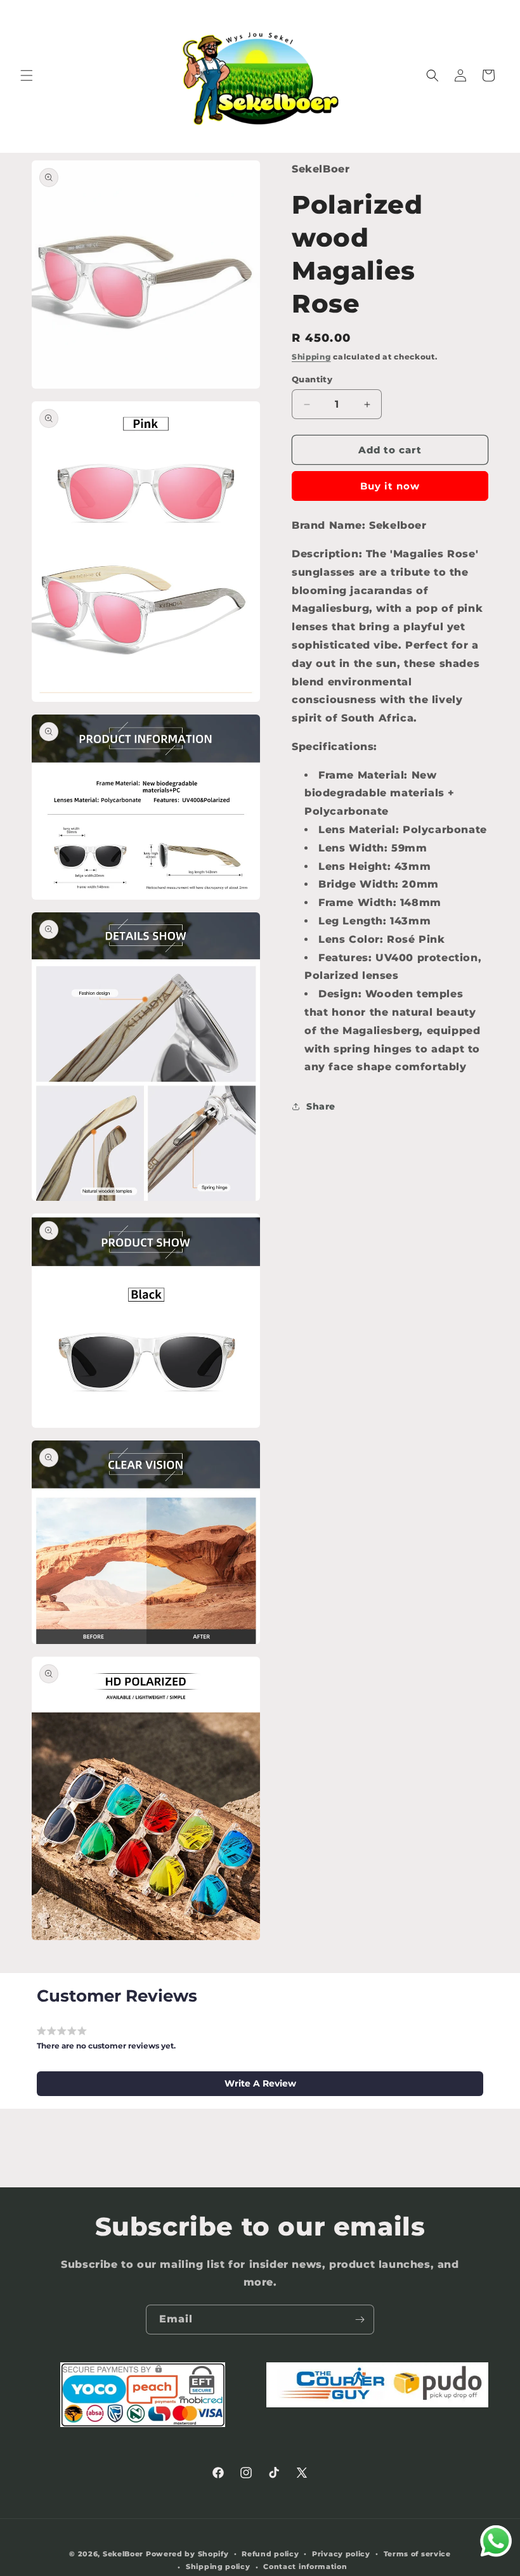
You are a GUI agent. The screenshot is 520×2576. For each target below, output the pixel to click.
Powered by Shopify (187, 2554)
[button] (27, 75)
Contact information (305, 2566)
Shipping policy (218, 2566)
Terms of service (417, 2554)
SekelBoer (123, 2554)
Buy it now (390, 486)
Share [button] (321, 1106)
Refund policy (270, 2554)
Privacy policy (341, 2554)
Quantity (312, 379)
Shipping (311, 357)
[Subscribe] (360, 2320)
